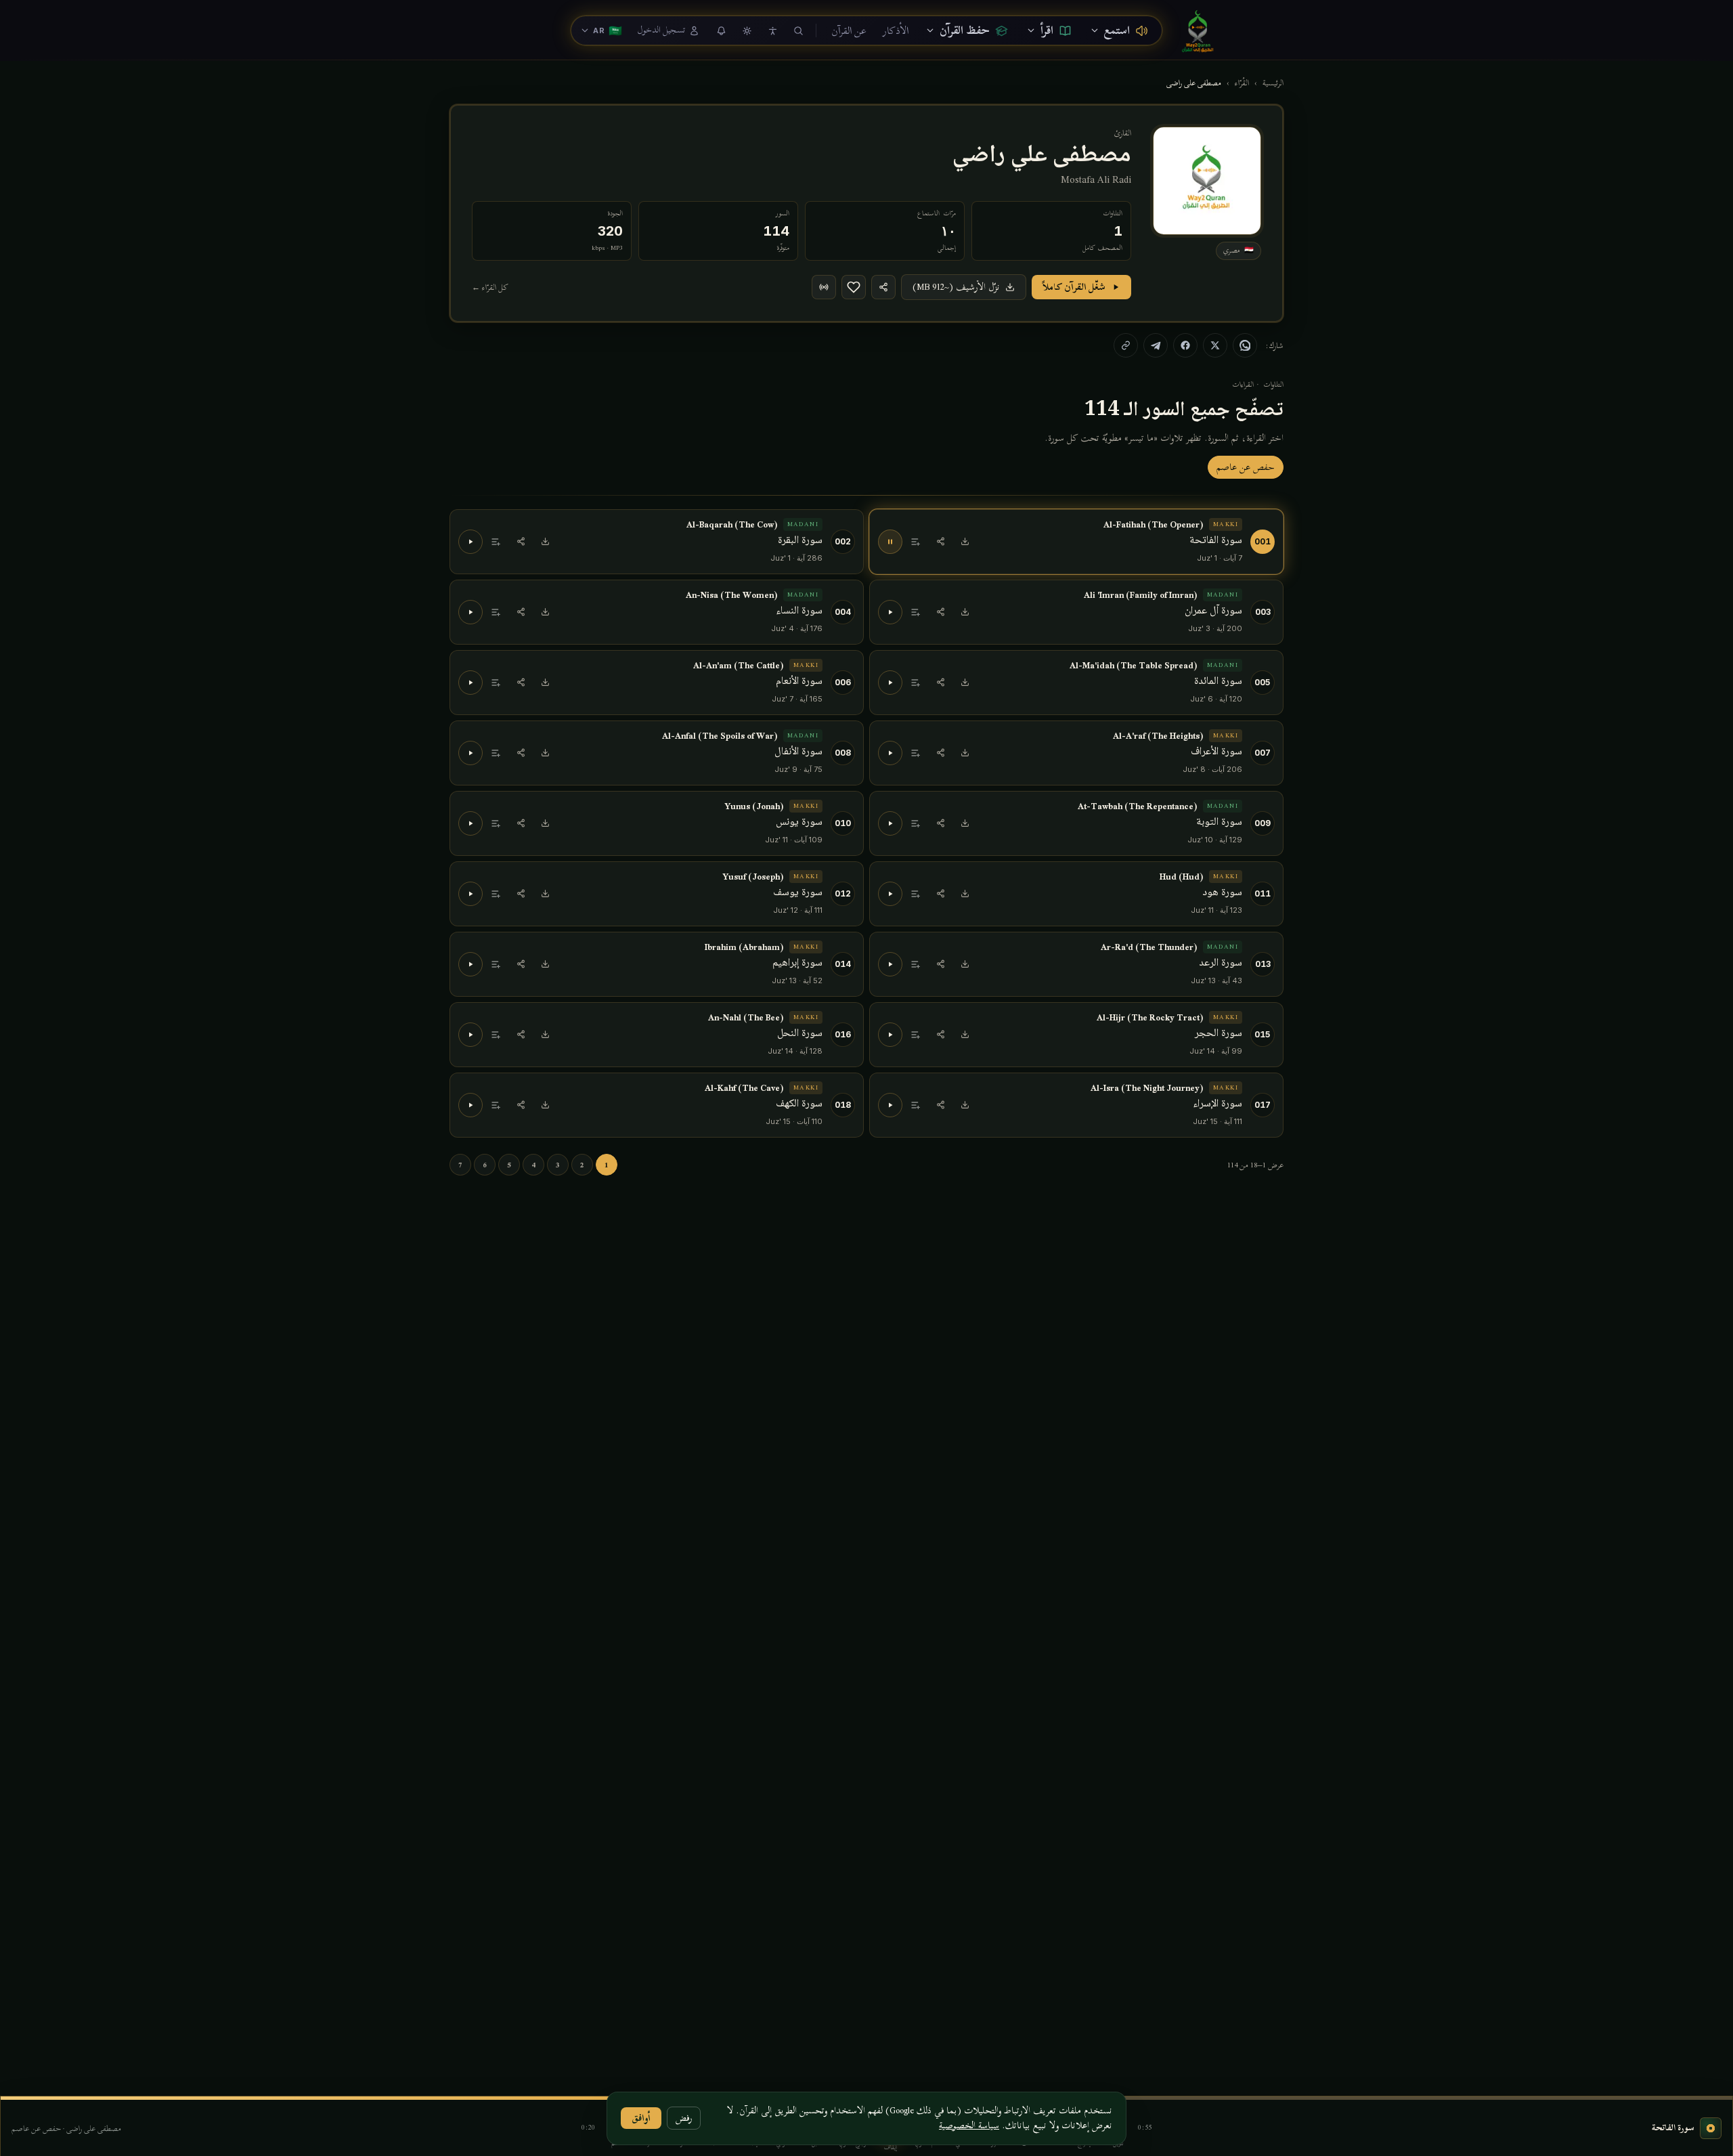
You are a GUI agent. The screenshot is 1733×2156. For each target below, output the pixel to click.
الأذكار (896, 30)
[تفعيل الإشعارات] (721, 30)
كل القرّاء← (490, 287)
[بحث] (798, 30)
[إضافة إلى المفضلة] (854, 287)
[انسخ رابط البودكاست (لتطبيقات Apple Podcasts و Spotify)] (824, 287)
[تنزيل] (965, 542)
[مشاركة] (940, 542)
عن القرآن (849, 30)
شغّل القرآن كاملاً (1074, 287)
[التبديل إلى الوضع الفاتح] (747, 30)
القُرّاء (1242, 83)
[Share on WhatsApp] (1245, 345)
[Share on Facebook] (1185, 345)
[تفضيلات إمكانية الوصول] (772, 30)
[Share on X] (1215, 345)
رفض (684, 2118)
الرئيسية (1273, 83)
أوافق (641, 2118)
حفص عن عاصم (1246, 467)
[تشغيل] (470, 542)
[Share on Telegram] (1156, 345)
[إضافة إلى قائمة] (916, 542)
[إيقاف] (890, 542)
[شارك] (883, 287)
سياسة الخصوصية (969, 2125)
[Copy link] (1126, 345)
